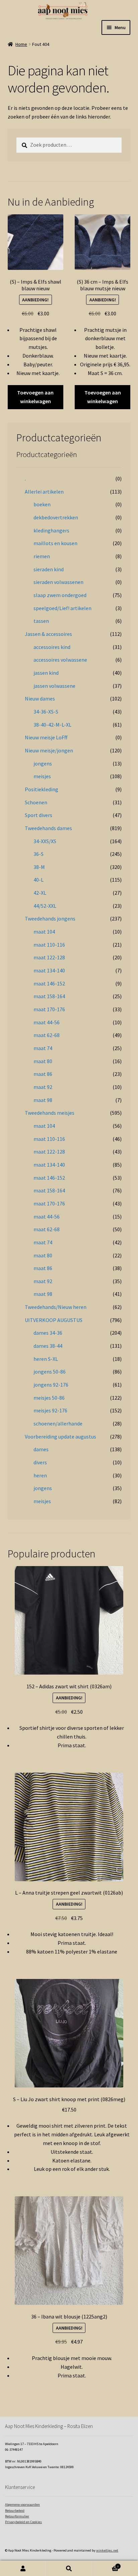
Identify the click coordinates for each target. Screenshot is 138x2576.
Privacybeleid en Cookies (23, 2522)
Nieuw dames (40, 698)
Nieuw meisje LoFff (46, 737)
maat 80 (43, 1061)
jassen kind (46, 673)
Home (21, 44)
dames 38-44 (48, 1346)
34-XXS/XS (45, 841)
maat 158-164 (49, 996)
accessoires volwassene (60, 660)
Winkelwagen (106, 2565)
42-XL (40, 893)
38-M (39, 867)
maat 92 (43, 1087)
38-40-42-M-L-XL (52, 725)
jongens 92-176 (51, 1385)
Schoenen (36, 802)
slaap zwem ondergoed (60, 595)
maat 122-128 (49, 957)
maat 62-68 (47, 1035)
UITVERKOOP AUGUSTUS (54, 1320)
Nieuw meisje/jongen (49, 750)
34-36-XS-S (46, 712)
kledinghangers (51, 530)
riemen (42, 556)
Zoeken (69, 2568)
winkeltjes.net (107, 2550)
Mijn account (23, 2568)
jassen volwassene (54, 686)
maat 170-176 (49, 1009)
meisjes (42, 776)
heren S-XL (46, 1359)
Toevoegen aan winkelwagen (35, 397)
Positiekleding (42, 789)
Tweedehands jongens (50, 918)
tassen (41, 621)
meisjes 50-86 (49, 1398)
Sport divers (39, 815)
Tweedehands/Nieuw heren (56, 1307)
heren (40, 1475)
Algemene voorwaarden (22, 2505)
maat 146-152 (49, 983)
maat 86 (43, 1074)
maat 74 (43, 1048)
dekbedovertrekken (56, 517)
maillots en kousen (55, 543)
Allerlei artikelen (44, 492)
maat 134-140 (49, 970)
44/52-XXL (45, 906)
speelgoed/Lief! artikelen (62, 608)
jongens (43, 763)
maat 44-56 (47, 1022)
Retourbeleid (15, 2511)
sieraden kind (49, 569)
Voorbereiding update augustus (60, 1437)
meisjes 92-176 (50, 1410)
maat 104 (44, 932)
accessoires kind (52, 647)
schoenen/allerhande (58, 1423)
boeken (42, 504)
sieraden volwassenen (58, 582)
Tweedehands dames (48, 828)
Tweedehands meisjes (50, 1113)
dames (41, 1449)
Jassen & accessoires (48, 634)
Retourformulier (17, 2516)
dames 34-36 (48, 1333)
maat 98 (43, 1100)
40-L (39, 880)
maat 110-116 (49, 945)
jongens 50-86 (50, 1372)
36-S (39, 854)
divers (40, 1462)
